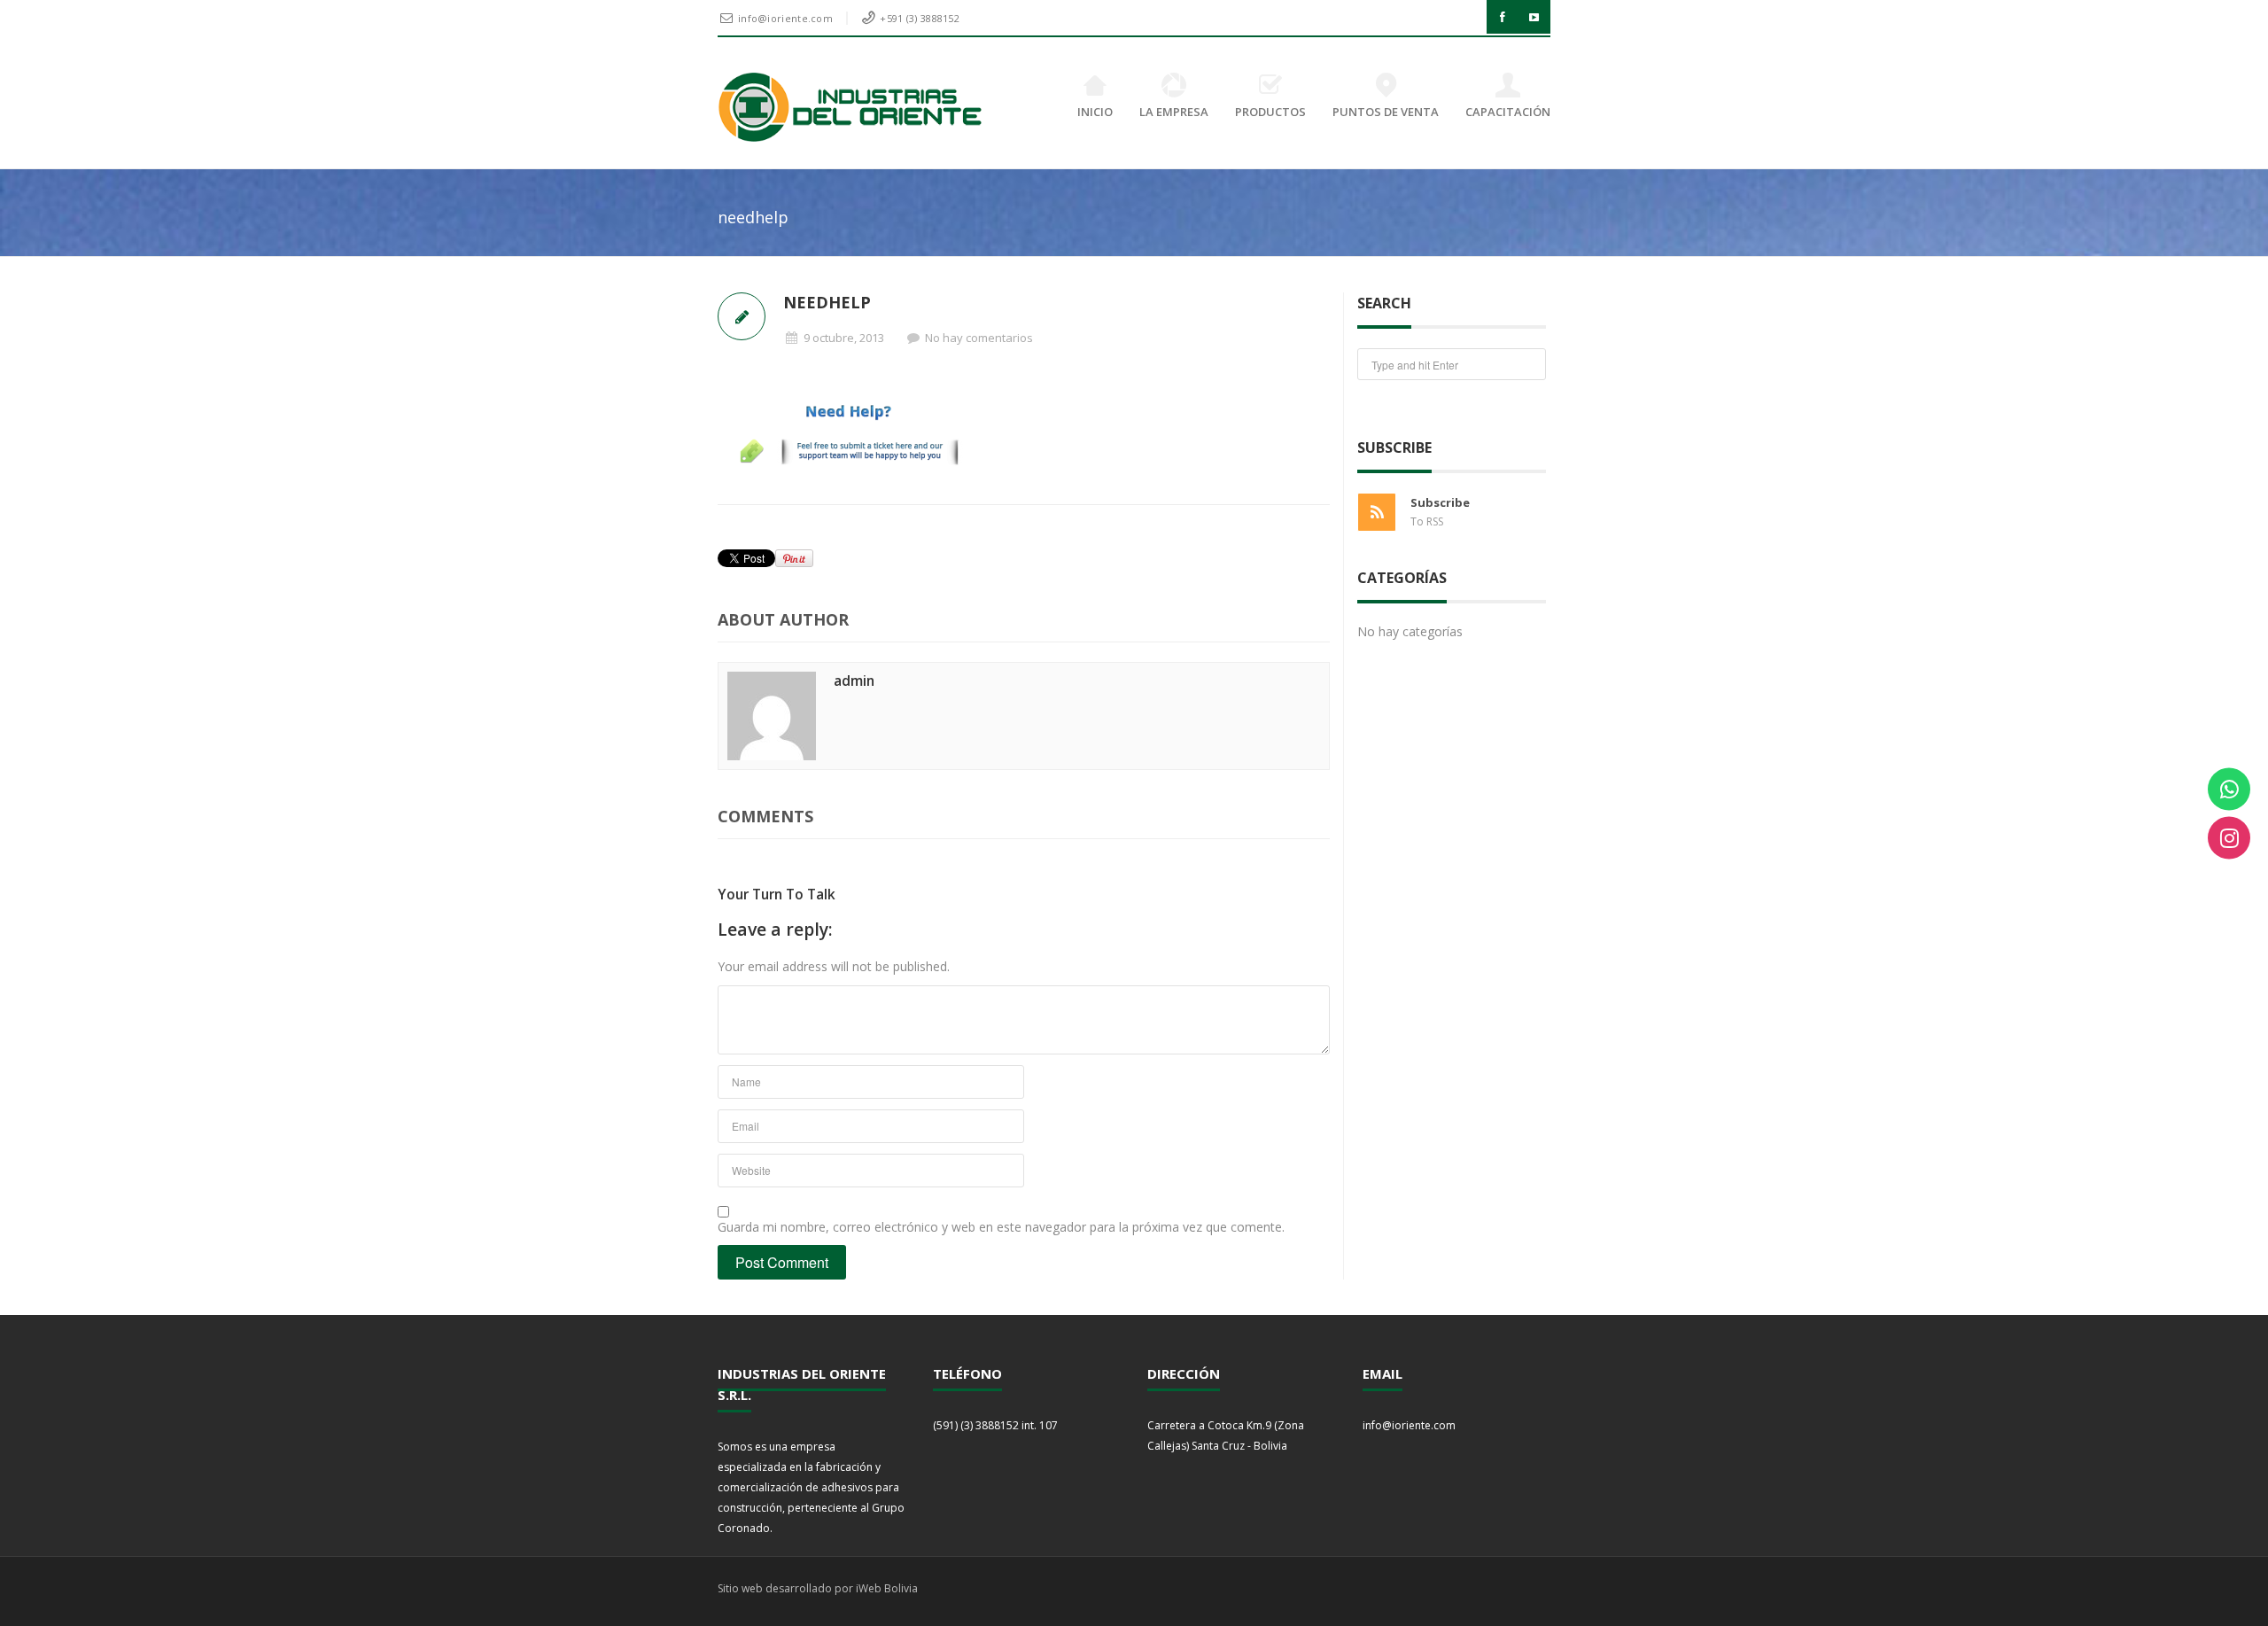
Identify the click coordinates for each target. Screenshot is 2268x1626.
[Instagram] (2229, 837)
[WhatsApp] (2229, 789)
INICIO (1095, 112)
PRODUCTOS (1270, 112)
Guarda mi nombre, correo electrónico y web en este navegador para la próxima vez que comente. (1001, 1227)
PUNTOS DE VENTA (1386, 112)
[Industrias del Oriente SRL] (851, 107)
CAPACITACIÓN (1508, 112)
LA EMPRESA (1174, 112)
